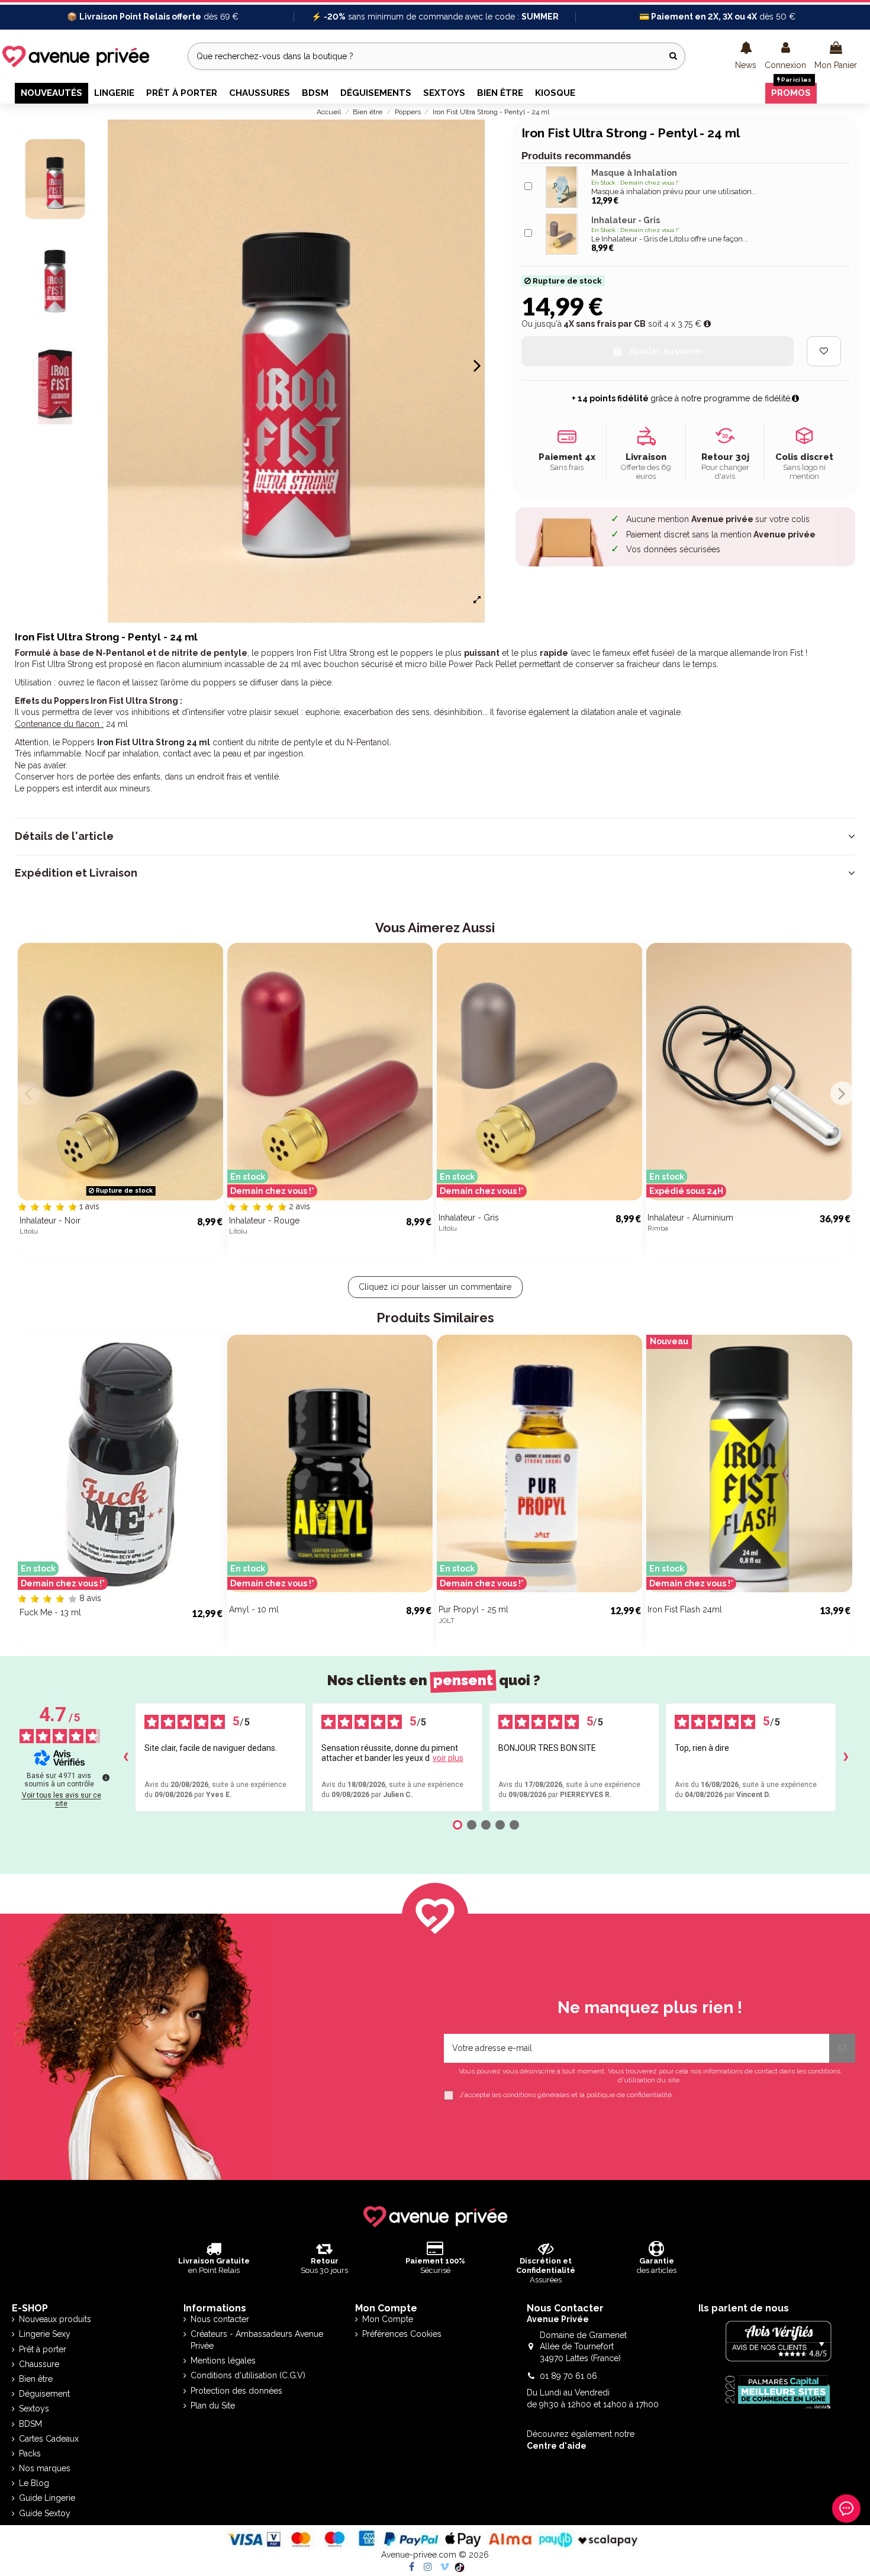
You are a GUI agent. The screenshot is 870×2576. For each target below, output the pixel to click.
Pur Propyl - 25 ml (473, 1609)
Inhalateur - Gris (469, 1218)
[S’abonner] (842, 2048)
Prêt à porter (43, 2349)
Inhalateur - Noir (50, 1221)
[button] (746, 56)
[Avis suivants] (846, 1757)
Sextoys (34, 2408)
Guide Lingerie (47, 2498)
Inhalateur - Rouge (264, 1221)
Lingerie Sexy (45, 2334)
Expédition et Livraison (76, 873)
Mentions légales (223, 2361)
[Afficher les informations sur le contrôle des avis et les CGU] (106, 1778)
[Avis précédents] (125, 1757)
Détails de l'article (64, 836)
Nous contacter (220, 2319)
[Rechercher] (673, 56)
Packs (30, 2453)
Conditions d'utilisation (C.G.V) (248, 2375)
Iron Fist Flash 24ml (685, 1609)
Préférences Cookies (402, 2334)
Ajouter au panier (666, 351)
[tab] (435, 836)
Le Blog (34, 2483)
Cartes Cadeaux (49, 2439)
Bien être (36, 2379)
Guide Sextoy (45, 2513)
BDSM (30, 2424)
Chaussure (39, 2364)
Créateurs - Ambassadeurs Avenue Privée (257, 2340)
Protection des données (236, 2391)
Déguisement (44, 2394)
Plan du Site (213, 2406)
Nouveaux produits (55, 2319)
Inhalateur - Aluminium (690, 1218)
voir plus (448, 1758)
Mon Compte (388, 2319)
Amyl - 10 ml (254, 1609)
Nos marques (45, 2468)
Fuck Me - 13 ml (50, 1612)
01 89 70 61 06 (568, 2376)
